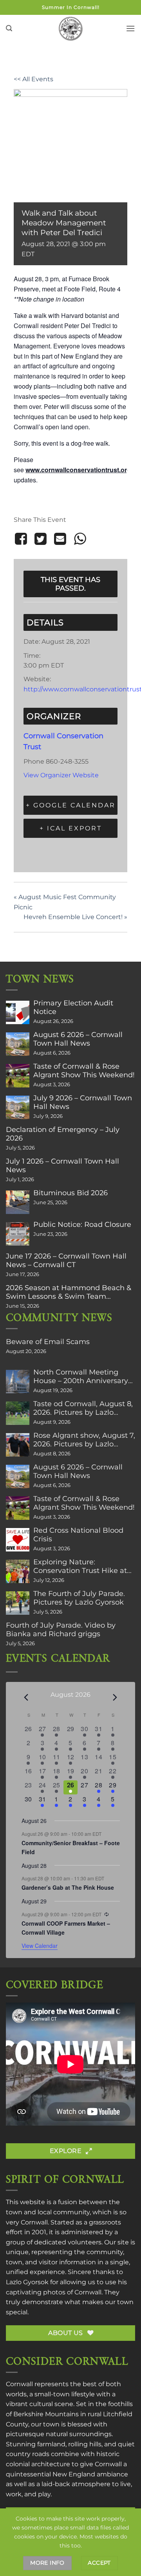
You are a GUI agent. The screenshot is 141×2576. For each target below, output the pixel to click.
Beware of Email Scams (48, 1342)
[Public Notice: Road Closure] (18, 1234)
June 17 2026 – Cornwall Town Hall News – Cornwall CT (66, 1260)
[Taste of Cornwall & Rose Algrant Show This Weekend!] (18, 1076)
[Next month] (115, 1698)
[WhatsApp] (80, 539)
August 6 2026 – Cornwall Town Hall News (78, 1039)
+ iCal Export (71, 828)
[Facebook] (22, 539)
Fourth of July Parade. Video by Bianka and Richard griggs (61, 1630)
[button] (9, 28)
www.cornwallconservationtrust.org (78, 470)
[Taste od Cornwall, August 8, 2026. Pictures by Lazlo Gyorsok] (18, 1413)
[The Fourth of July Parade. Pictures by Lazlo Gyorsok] (18, 1603)
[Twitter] (40, 539)
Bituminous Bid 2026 (70, 1193)
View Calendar (40, 1946)
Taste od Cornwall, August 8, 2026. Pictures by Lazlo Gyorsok (83, 1408)
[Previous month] (26, 1698)
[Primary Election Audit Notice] (18, 1012)
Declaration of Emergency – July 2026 (63, 1134)
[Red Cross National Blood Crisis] (18, 1540)
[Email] (60, 539)
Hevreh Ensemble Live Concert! (75, 917)
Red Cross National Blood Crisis (78, 1535)
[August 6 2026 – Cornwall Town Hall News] (18, 1044)
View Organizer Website (61, 775)
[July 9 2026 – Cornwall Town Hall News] (18, 1107)
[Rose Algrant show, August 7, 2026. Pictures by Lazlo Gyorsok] (18, 1445)
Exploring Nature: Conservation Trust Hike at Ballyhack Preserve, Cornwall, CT (80, 1566)
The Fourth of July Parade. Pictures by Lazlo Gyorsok (79, 1598)
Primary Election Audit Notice (73, 1007)
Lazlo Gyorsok (27, 2282)
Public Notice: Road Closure (82, 1225)
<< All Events (33, 79)
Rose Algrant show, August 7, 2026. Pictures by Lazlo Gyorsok (84, 1440)
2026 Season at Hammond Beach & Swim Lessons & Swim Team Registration (69, 1292)
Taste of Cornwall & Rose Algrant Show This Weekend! (84, 1071)
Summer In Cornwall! (71, 7)
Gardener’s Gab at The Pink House (68, 1887)
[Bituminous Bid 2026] (18, 1202)
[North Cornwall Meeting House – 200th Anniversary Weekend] (18, 1382)
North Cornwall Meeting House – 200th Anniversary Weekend (81, 1376)
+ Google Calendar (71, 805)
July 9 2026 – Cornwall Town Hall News (83, 1102)
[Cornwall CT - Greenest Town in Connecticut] (71, 29)
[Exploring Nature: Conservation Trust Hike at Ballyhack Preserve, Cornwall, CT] (18, 1571)
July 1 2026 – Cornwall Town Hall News (62, 1166)
